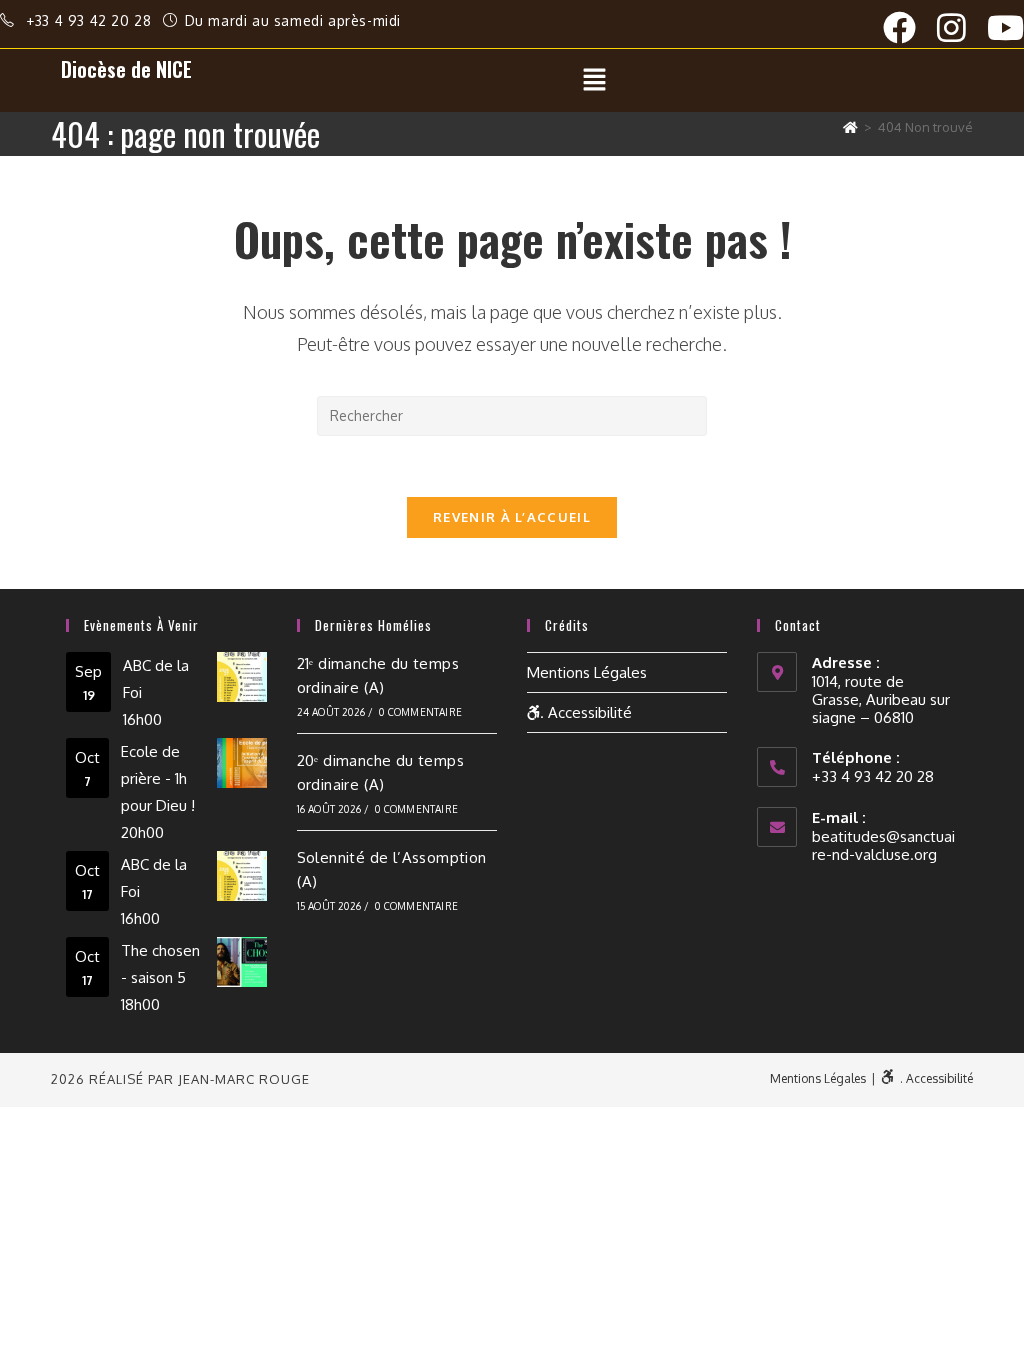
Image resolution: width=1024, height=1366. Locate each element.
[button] (595, 80)
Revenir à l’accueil (512, 517)
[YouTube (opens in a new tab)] (1005, 27)
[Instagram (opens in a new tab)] (962, 27)
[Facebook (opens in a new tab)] (910, 27)
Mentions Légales (587, 672)
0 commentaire (420, 712)
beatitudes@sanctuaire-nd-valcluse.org (883, 845)
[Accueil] (850, 127)
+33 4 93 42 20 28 (91, 20)
